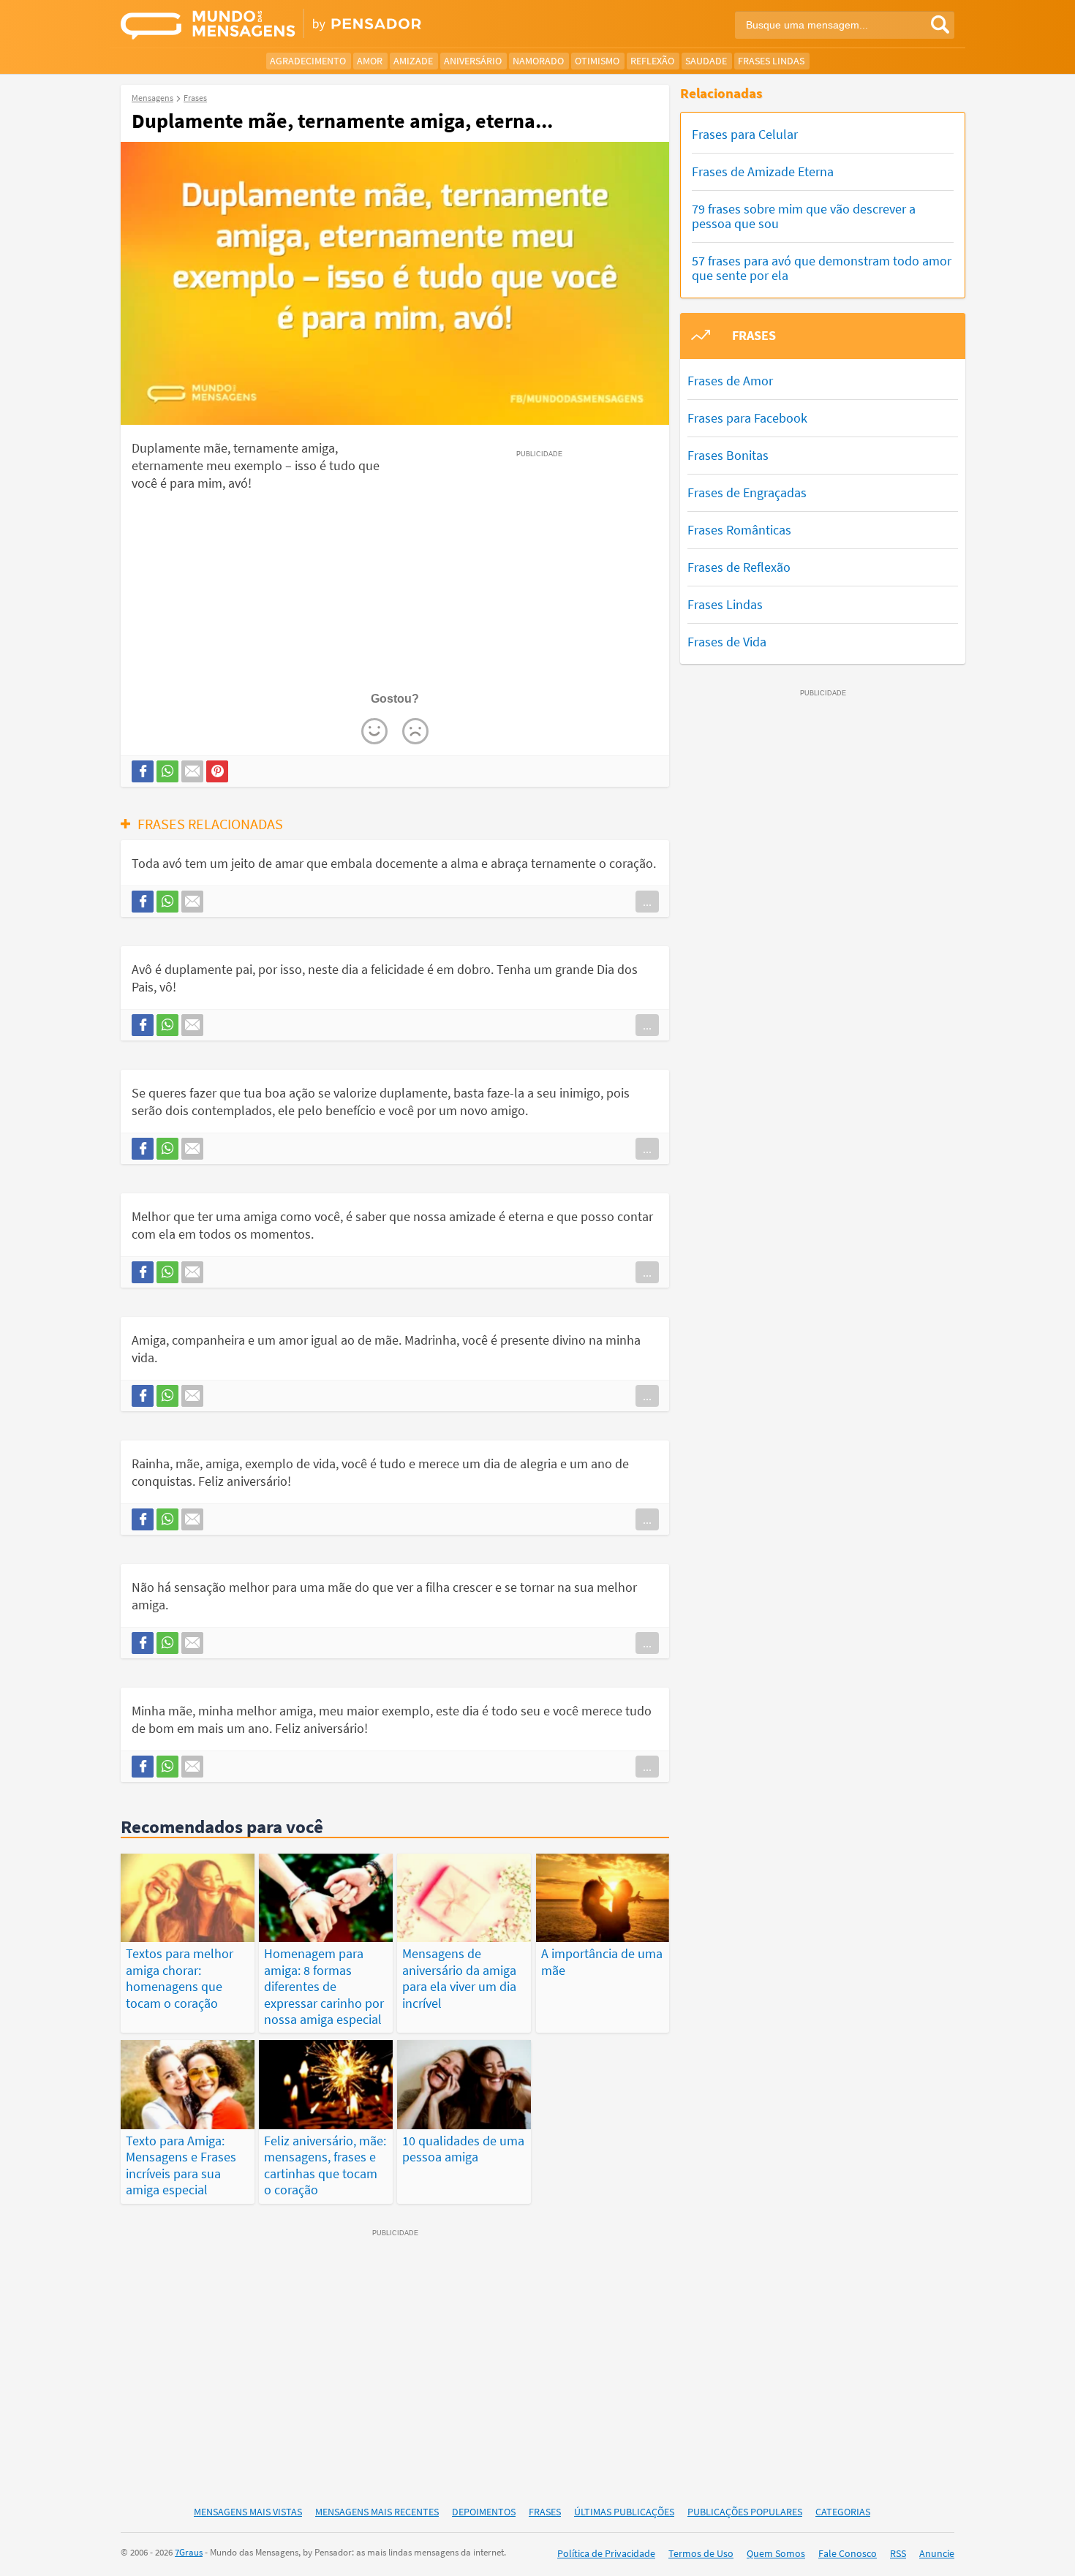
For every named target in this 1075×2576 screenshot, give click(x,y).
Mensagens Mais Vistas (248, 2512)
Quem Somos (776, 2553)
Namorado (538, 61)
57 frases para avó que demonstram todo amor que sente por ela (822, 268)
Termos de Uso (701, 2553)
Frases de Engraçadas (747, 492)
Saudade (706, 61)
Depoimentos (484, 2512)
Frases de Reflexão (739, 567)
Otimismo (597, 61)
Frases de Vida (727, 642)
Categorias (843, 2512)
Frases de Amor (730, 381)
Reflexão (652, 61)
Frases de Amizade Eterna (763, 171)
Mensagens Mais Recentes (377, 2512)
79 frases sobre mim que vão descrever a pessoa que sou (804, 216)
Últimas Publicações (624, 2512)
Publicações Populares (745, 2512)
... (647, 902)
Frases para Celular (745, 134)
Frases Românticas (739, 530)
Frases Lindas (771, 61)
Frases (545, 2512)
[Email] (192, 771)
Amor (370, 61)
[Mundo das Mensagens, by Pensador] (324, 26)
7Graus (189, 2552)
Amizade (413, 61)
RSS (898, 2553)
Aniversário (473, 61)
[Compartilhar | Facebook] (143, 771)
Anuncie (937, 2553)
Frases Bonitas (728, 455)
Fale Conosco (848, 2553)
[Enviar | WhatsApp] (167, 771)
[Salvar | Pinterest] (217, 771)
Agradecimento (308, 61)
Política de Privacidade (606, 2553)
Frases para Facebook (747, 418)
